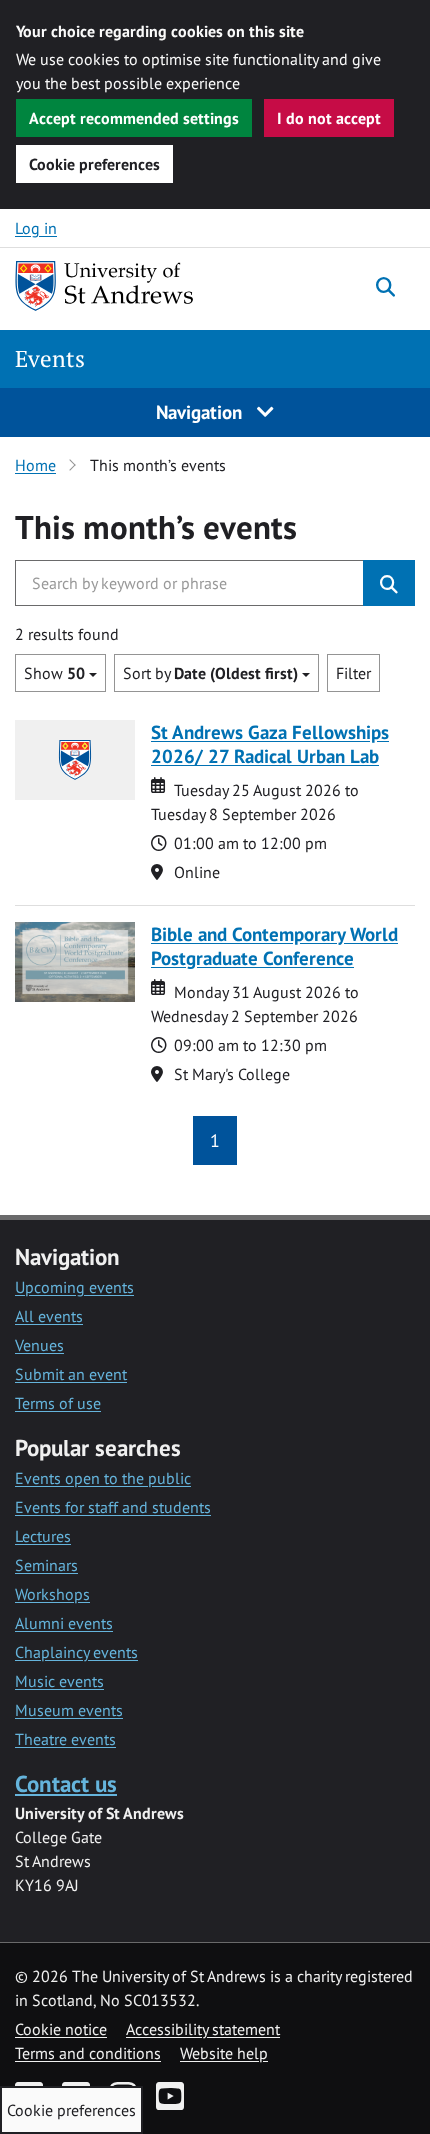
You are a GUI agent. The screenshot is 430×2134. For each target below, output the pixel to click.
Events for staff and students (113, 1507)
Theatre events (65, 1739)
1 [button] (215, 1140)
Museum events (69, 1710)
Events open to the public (103, 1478)
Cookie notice (61, 2029)
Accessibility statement (203, 2029)
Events (50, 358)
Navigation (201, 411)
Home (35, 465)
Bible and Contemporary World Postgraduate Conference (274, 945)
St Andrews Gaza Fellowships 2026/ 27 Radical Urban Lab (270, 743)
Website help (224, 2053)
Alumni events (64, 1623)
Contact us (66, 1783)
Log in (36, 228)
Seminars (46, 1565)
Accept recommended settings (134, 118)
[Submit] (389, 583)
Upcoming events (74, 1287)
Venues (39, 1345)
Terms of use (58, 1403)
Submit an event (71, 1374)
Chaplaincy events (76, 1652)
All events (49, 1316)
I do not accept (329, 118)
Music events (59, 1681)
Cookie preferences (94, 164)
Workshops (52, 1594)
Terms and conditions (88, 2053)
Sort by (210, 673)
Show (54, 673)
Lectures (43, 1536)
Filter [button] (353, 673)
